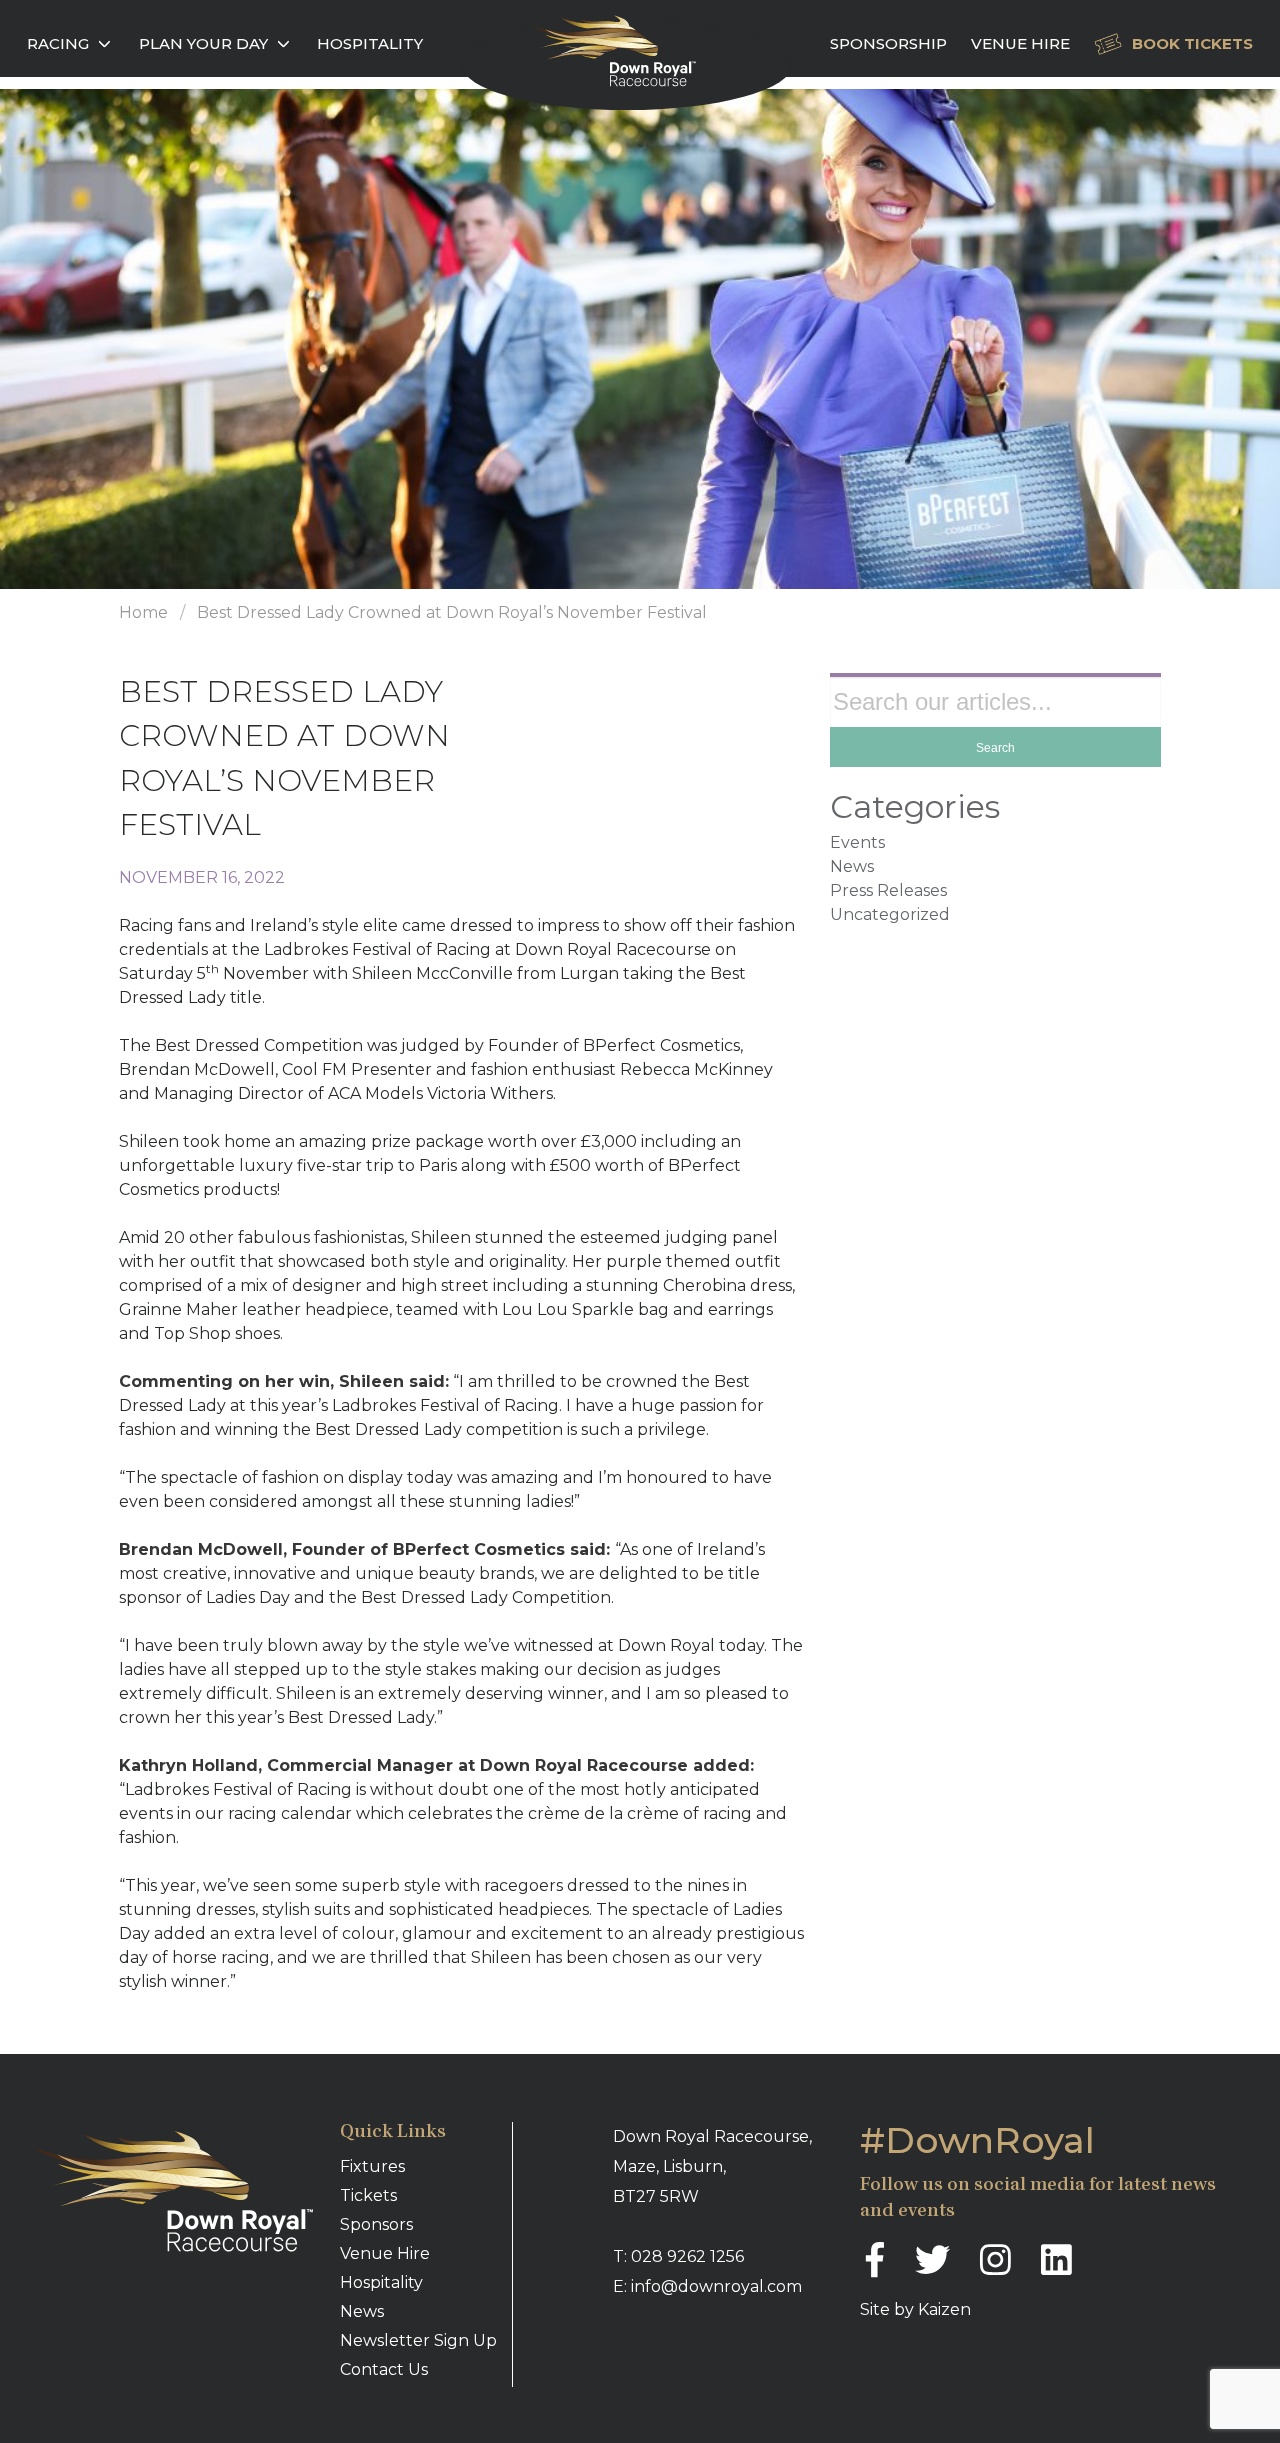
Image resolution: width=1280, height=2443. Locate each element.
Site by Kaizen (915, 2309)
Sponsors (376, 2224)
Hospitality (370, 43)
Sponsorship (888, 43)
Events (857, 842)
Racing (58, 43)
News (852, 866)
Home (143, 612)
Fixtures (372, 2166)
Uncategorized (890, 914)
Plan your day (203, 43)
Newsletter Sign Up (418, 2340)
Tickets (368, 2195)
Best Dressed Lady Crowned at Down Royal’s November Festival (452, 612)
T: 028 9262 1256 (678, 2256)
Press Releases (888, 890)
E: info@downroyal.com (707, 2286)
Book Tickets (1192, 43)
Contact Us (384, 2369)
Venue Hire (1020, 43)
